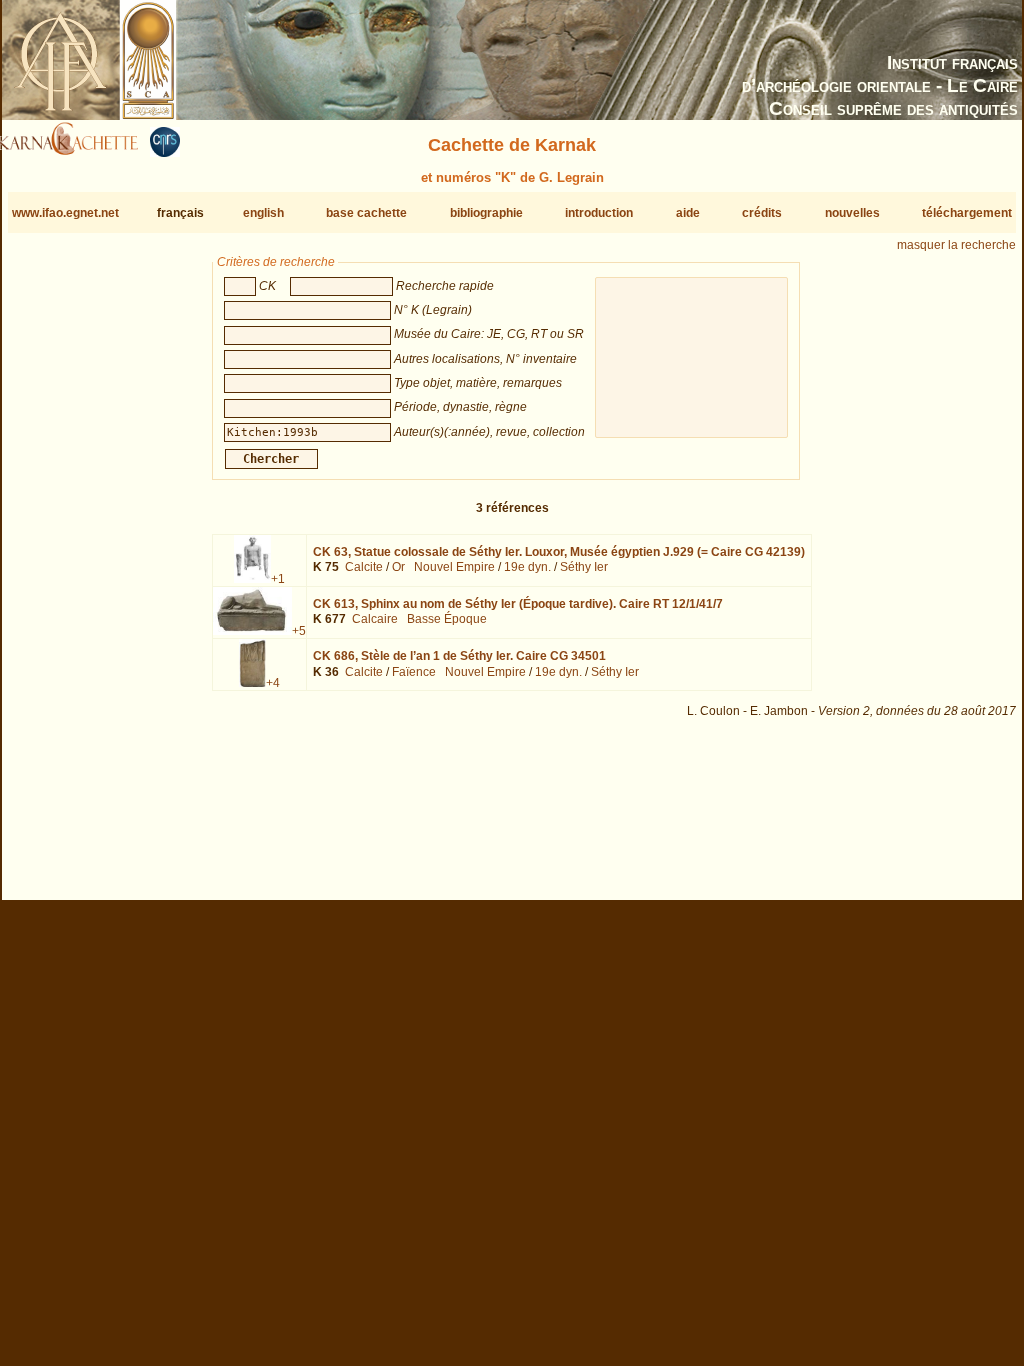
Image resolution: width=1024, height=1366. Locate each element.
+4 (273, 683)
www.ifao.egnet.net (65, 213)
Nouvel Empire (454, 567)
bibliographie (486, 213)
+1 (278, 579)
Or (398, 567)
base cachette (366, 213)
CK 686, (459, 656)
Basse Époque (447, 619)
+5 (299, 631)
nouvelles (852, 213)
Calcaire (375, 619)
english (263, 213)
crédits (762, 213)
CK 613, (518, 604)
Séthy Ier (584, 567)
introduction (599, 213)
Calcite (364, 567)
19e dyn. (527, 567)
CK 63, (559, 552)
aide (688, 213)
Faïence (414, 672)
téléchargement (967, 213)
